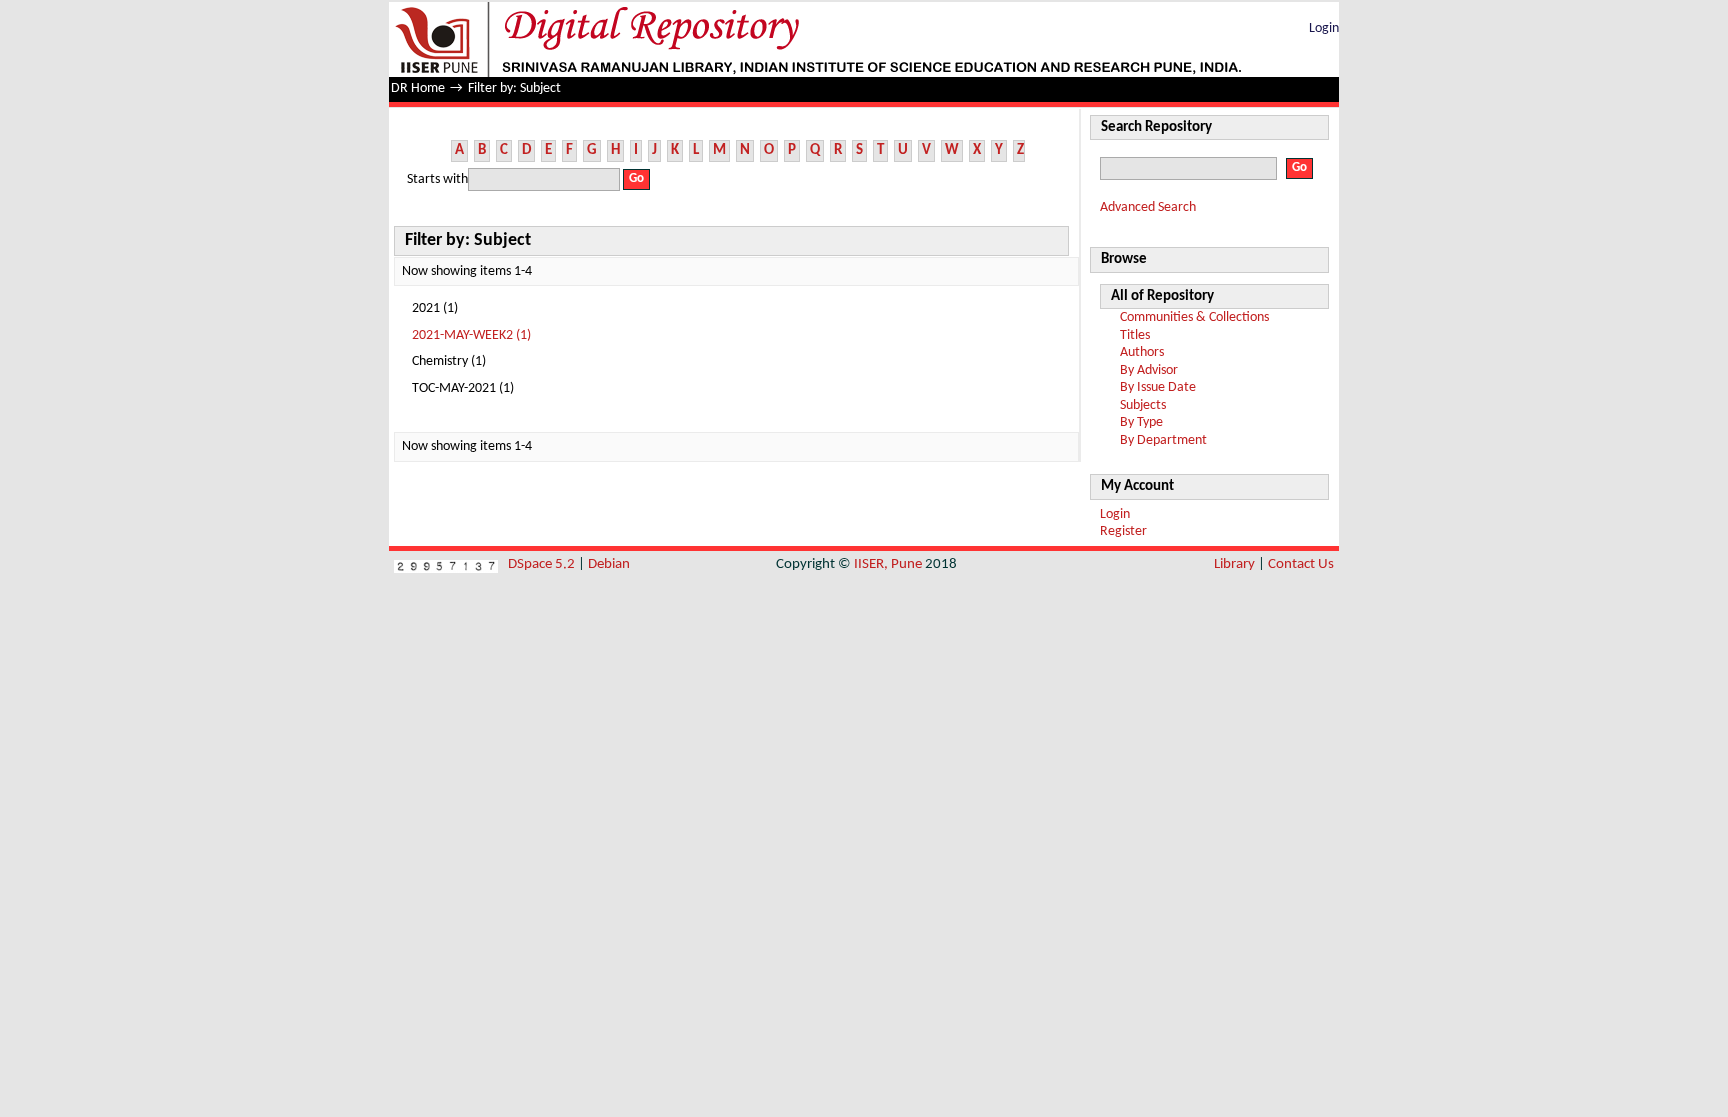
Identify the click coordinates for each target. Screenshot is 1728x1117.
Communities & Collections (1194, 317)
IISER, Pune (888, 564)
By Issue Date (1158, 387)
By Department (1163, 440)
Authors (1142, 352)
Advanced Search (1148, 207)
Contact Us (1301, 564)
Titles (1135, 335)
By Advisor (1149, 370)
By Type (1141, 422)
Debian (609, 564)
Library (1234, 564)
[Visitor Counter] (446, 564)
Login (1324, 28)
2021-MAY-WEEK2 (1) (471, 335)
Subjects (1143, 405)
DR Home (418, 88)
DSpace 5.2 (543, 564)
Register (1123, 531)
